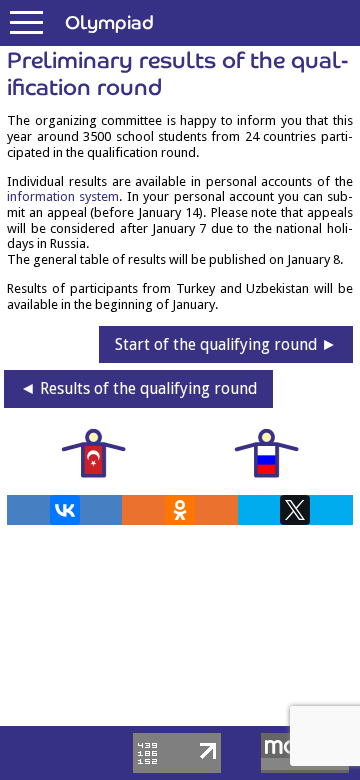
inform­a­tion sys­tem (63, 196)
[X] (295, 510)
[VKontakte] (65, 510)
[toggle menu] (26, 23)
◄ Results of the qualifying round (138, 388)
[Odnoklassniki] (180, 510)
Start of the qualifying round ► (226, 344)
